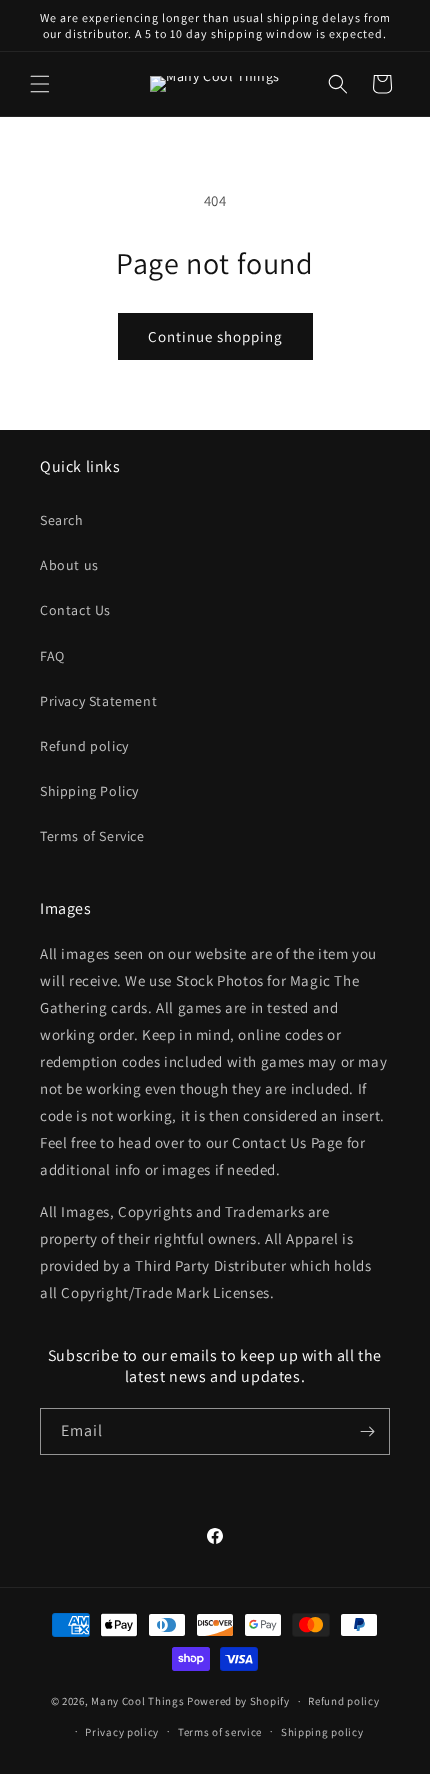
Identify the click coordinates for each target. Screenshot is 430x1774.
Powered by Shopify (238, 1701)
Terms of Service (92, 836)
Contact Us (75, 610)
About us (69, 565)
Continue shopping (215, 336)
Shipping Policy (89, 791)
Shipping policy (322, 1732)
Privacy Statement (98, 701)
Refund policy (84, 746)
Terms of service (220, 1732)
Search (62, 520)
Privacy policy (122, 1732)
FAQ (52, 656)
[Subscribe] (367, 1431)
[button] (40, 84)
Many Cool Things (137, 1701)
